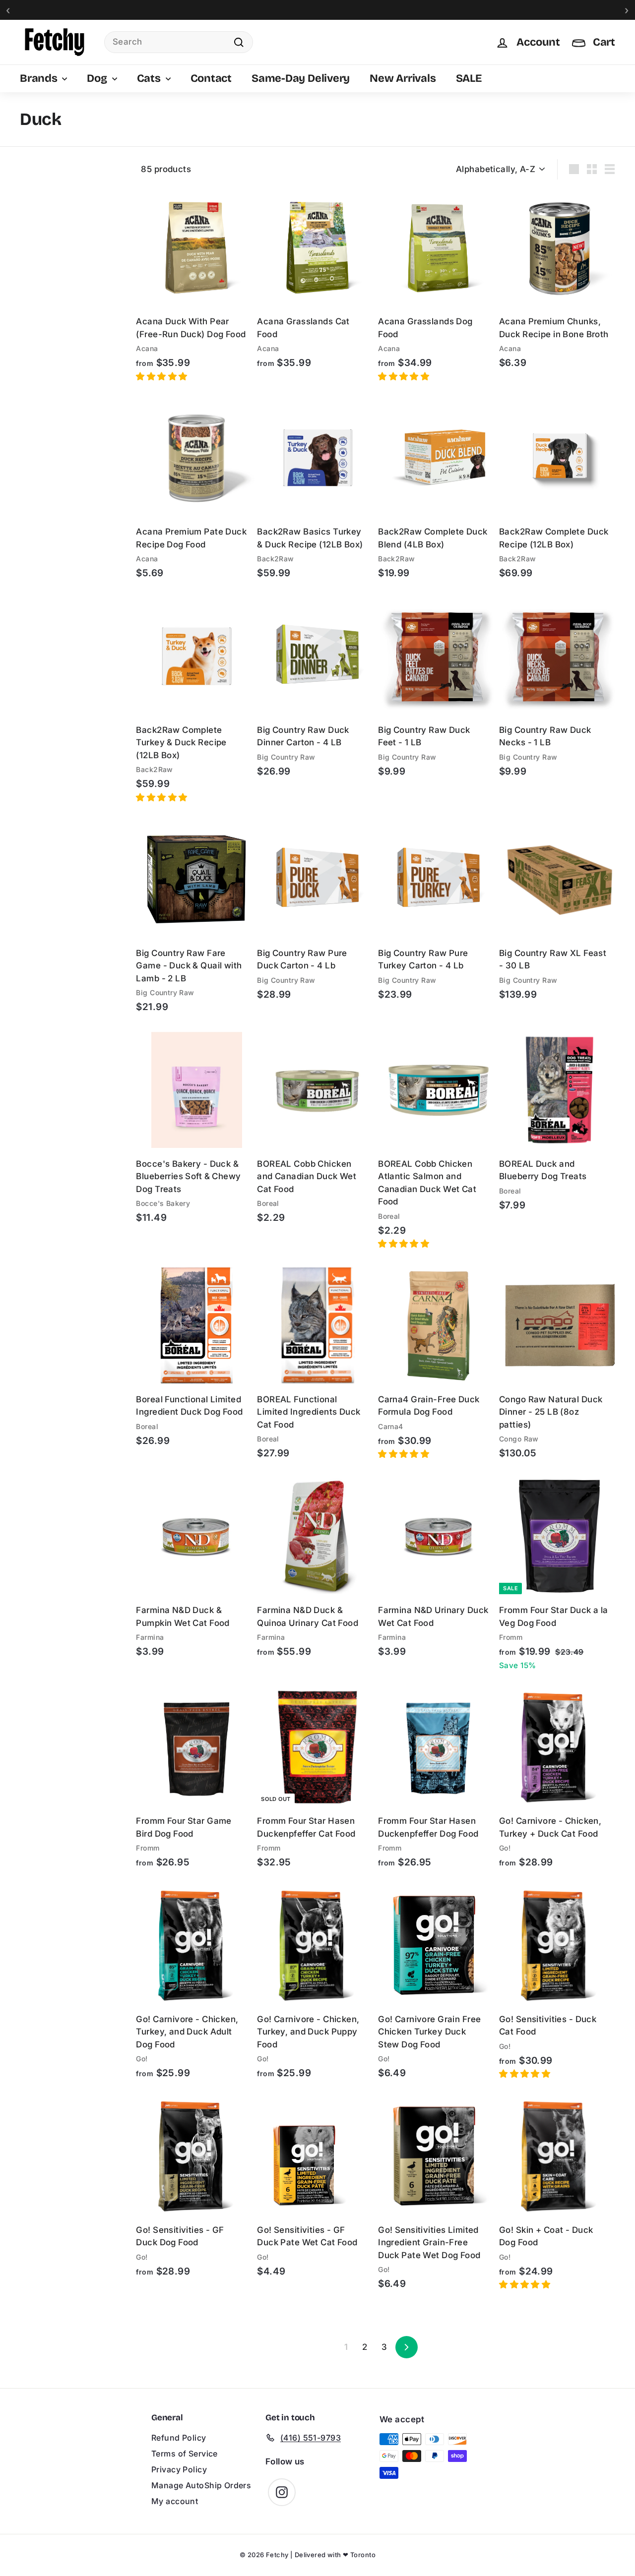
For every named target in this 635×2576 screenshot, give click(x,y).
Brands (40, 78)
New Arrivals (403, 78)
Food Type (40, 245)
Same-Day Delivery (301, 78)
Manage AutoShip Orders (201, 2485)
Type (30, 164)
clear (109, 298)
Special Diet (42, 272)
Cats (150, 78)
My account (175, 2501)
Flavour (34, 299)
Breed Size (40, 365)
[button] (163, 376)
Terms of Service (185, 2454)
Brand (32, 191)
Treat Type (40, 218)
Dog (98, 78)
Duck (41, 316)
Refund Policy (179, 2438)
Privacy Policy (179, 2469)
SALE (469, 78)
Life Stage (38, 338)
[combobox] (179, 42)
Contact (211, 78)
